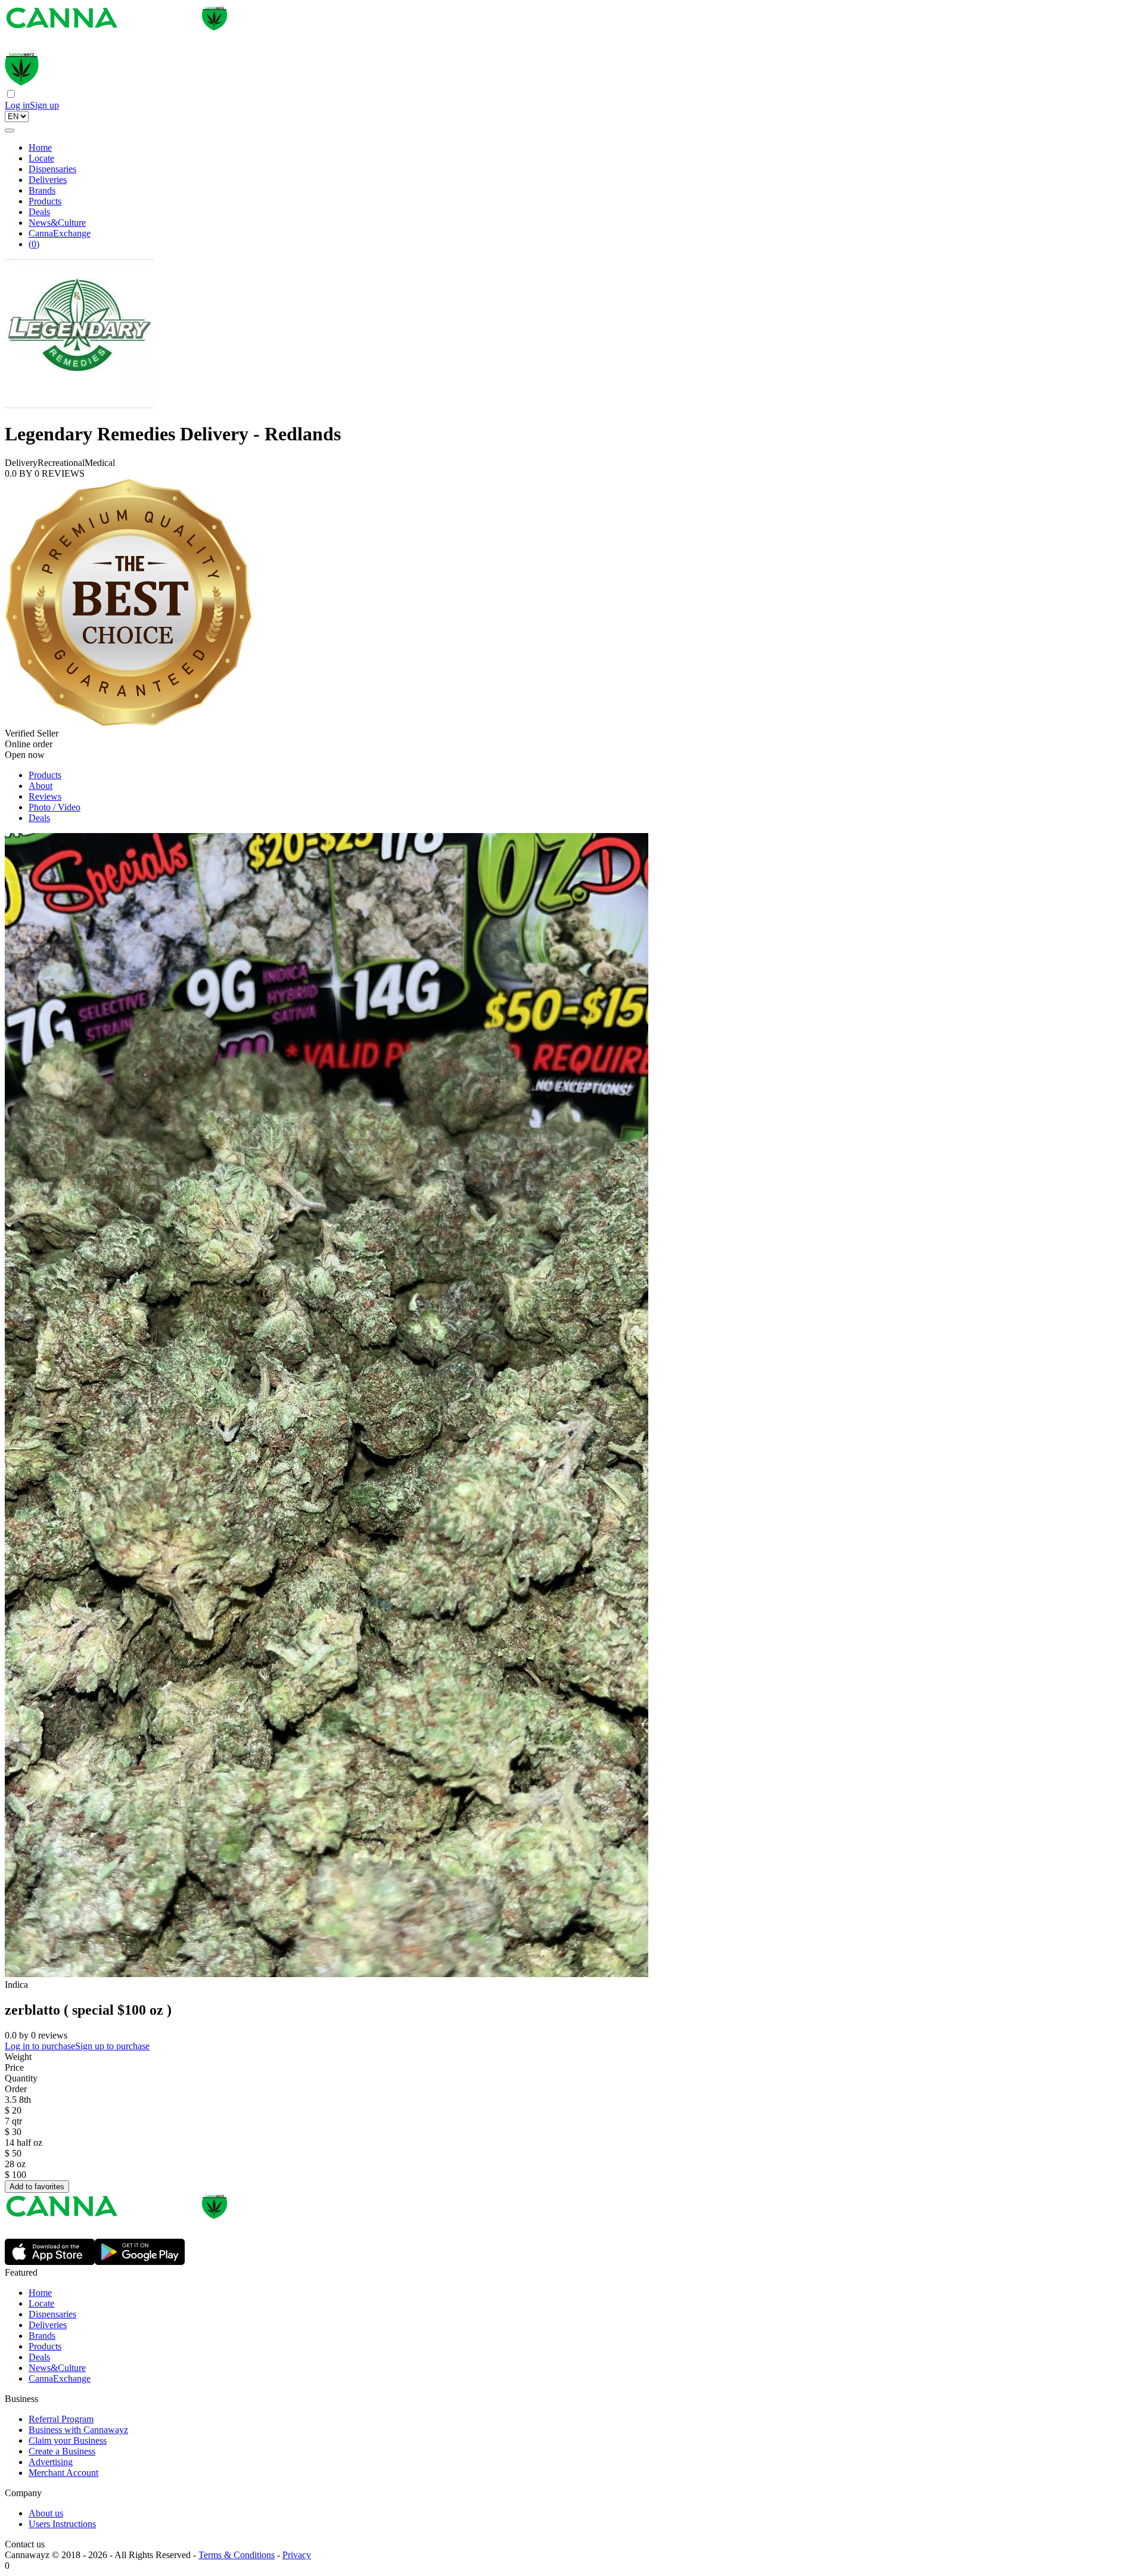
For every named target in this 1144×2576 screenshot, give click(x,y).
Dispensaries (52, 169)
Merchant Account (63, 2473)
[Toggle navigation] (10, 130)
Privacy (297, 2555)
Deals (39, 212)
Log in (17, 105)
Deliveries (48, 180)
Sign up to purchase (112, 2046)
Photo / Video (55, 807)
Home (40, 147)
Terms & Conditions (237, 2555)
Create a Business (62, 2451)
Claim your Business (68, 2440)
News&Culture (57, 223)
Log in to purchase (40, 2046)
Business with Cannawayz (78, 2430)
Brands (42, 190)
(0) (34, 244)
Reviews (45, 796)
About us (46, 2513)
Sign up (44, 105)
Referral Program (61, 2419)
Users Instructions (62, 2524)
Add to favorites (37, 2187)
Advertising (51, 2462)
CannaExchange (60, 233)
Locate (41, 158)
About (41, 786)
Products (45, 201)
